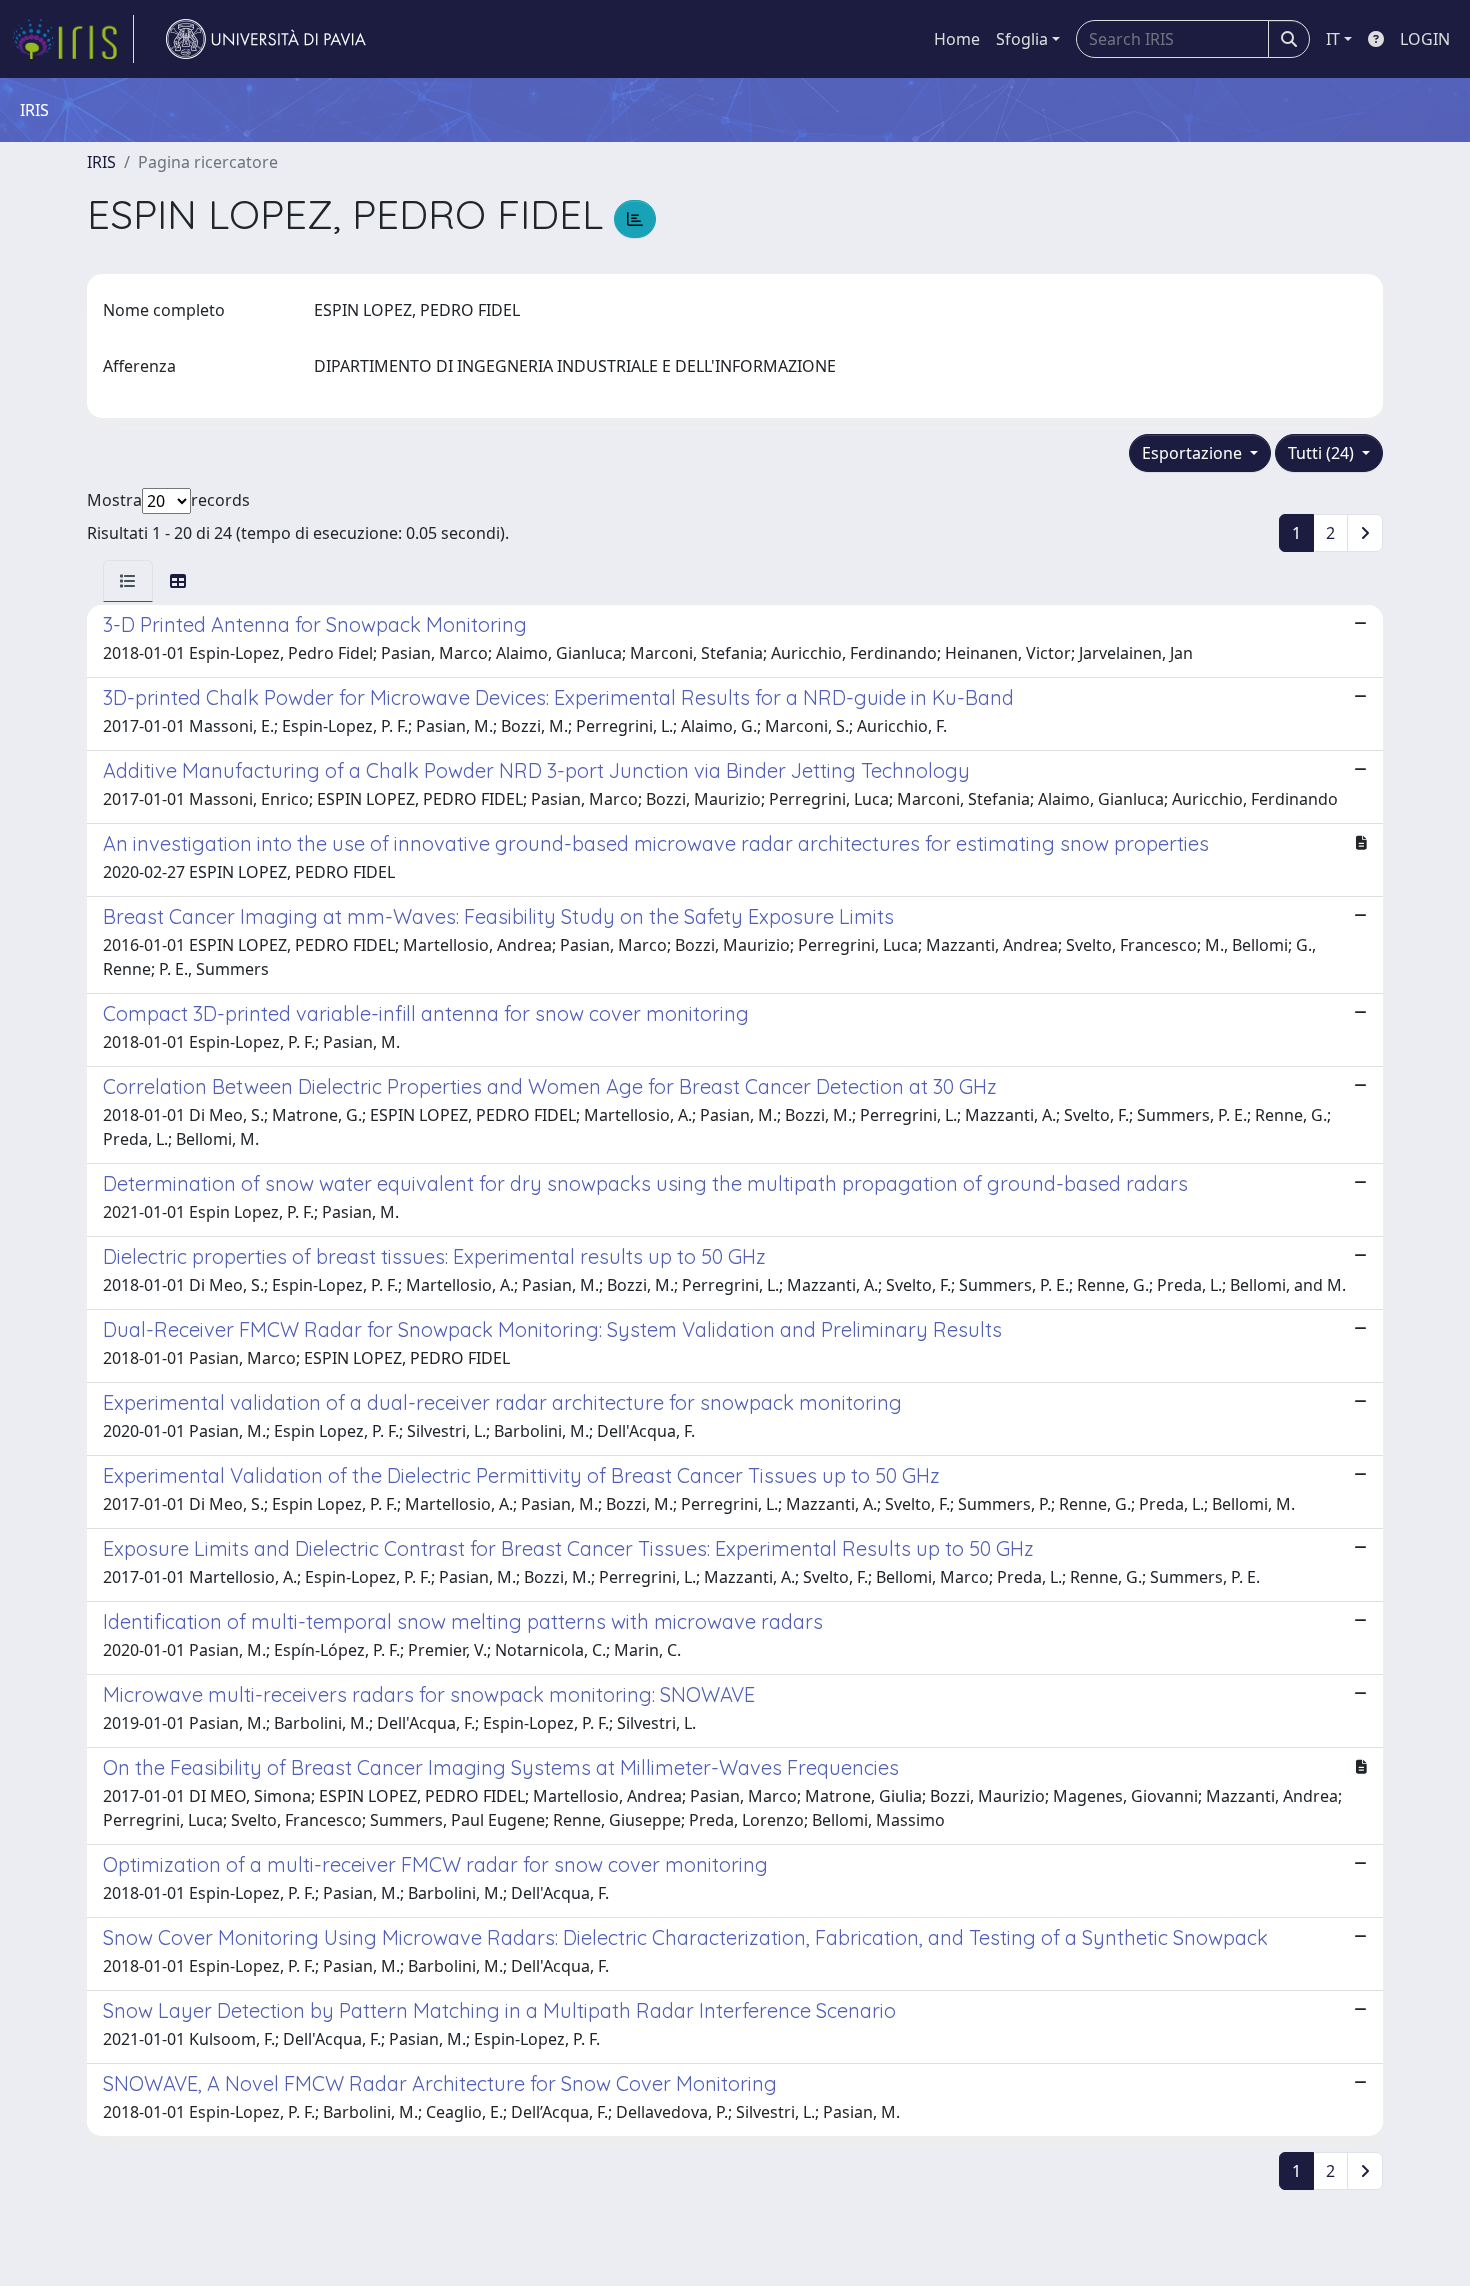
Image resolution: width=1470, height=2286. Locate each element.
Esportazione (1194, 453)
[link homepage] (73, 39)
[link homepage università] (266, 39)
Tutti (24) (1323, 453)
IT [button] (1333, 39)
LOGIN (1425, 39)
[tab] (128, 581)
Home (957, 39)
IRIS (101, 162)
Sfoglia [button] (1022, 39)
